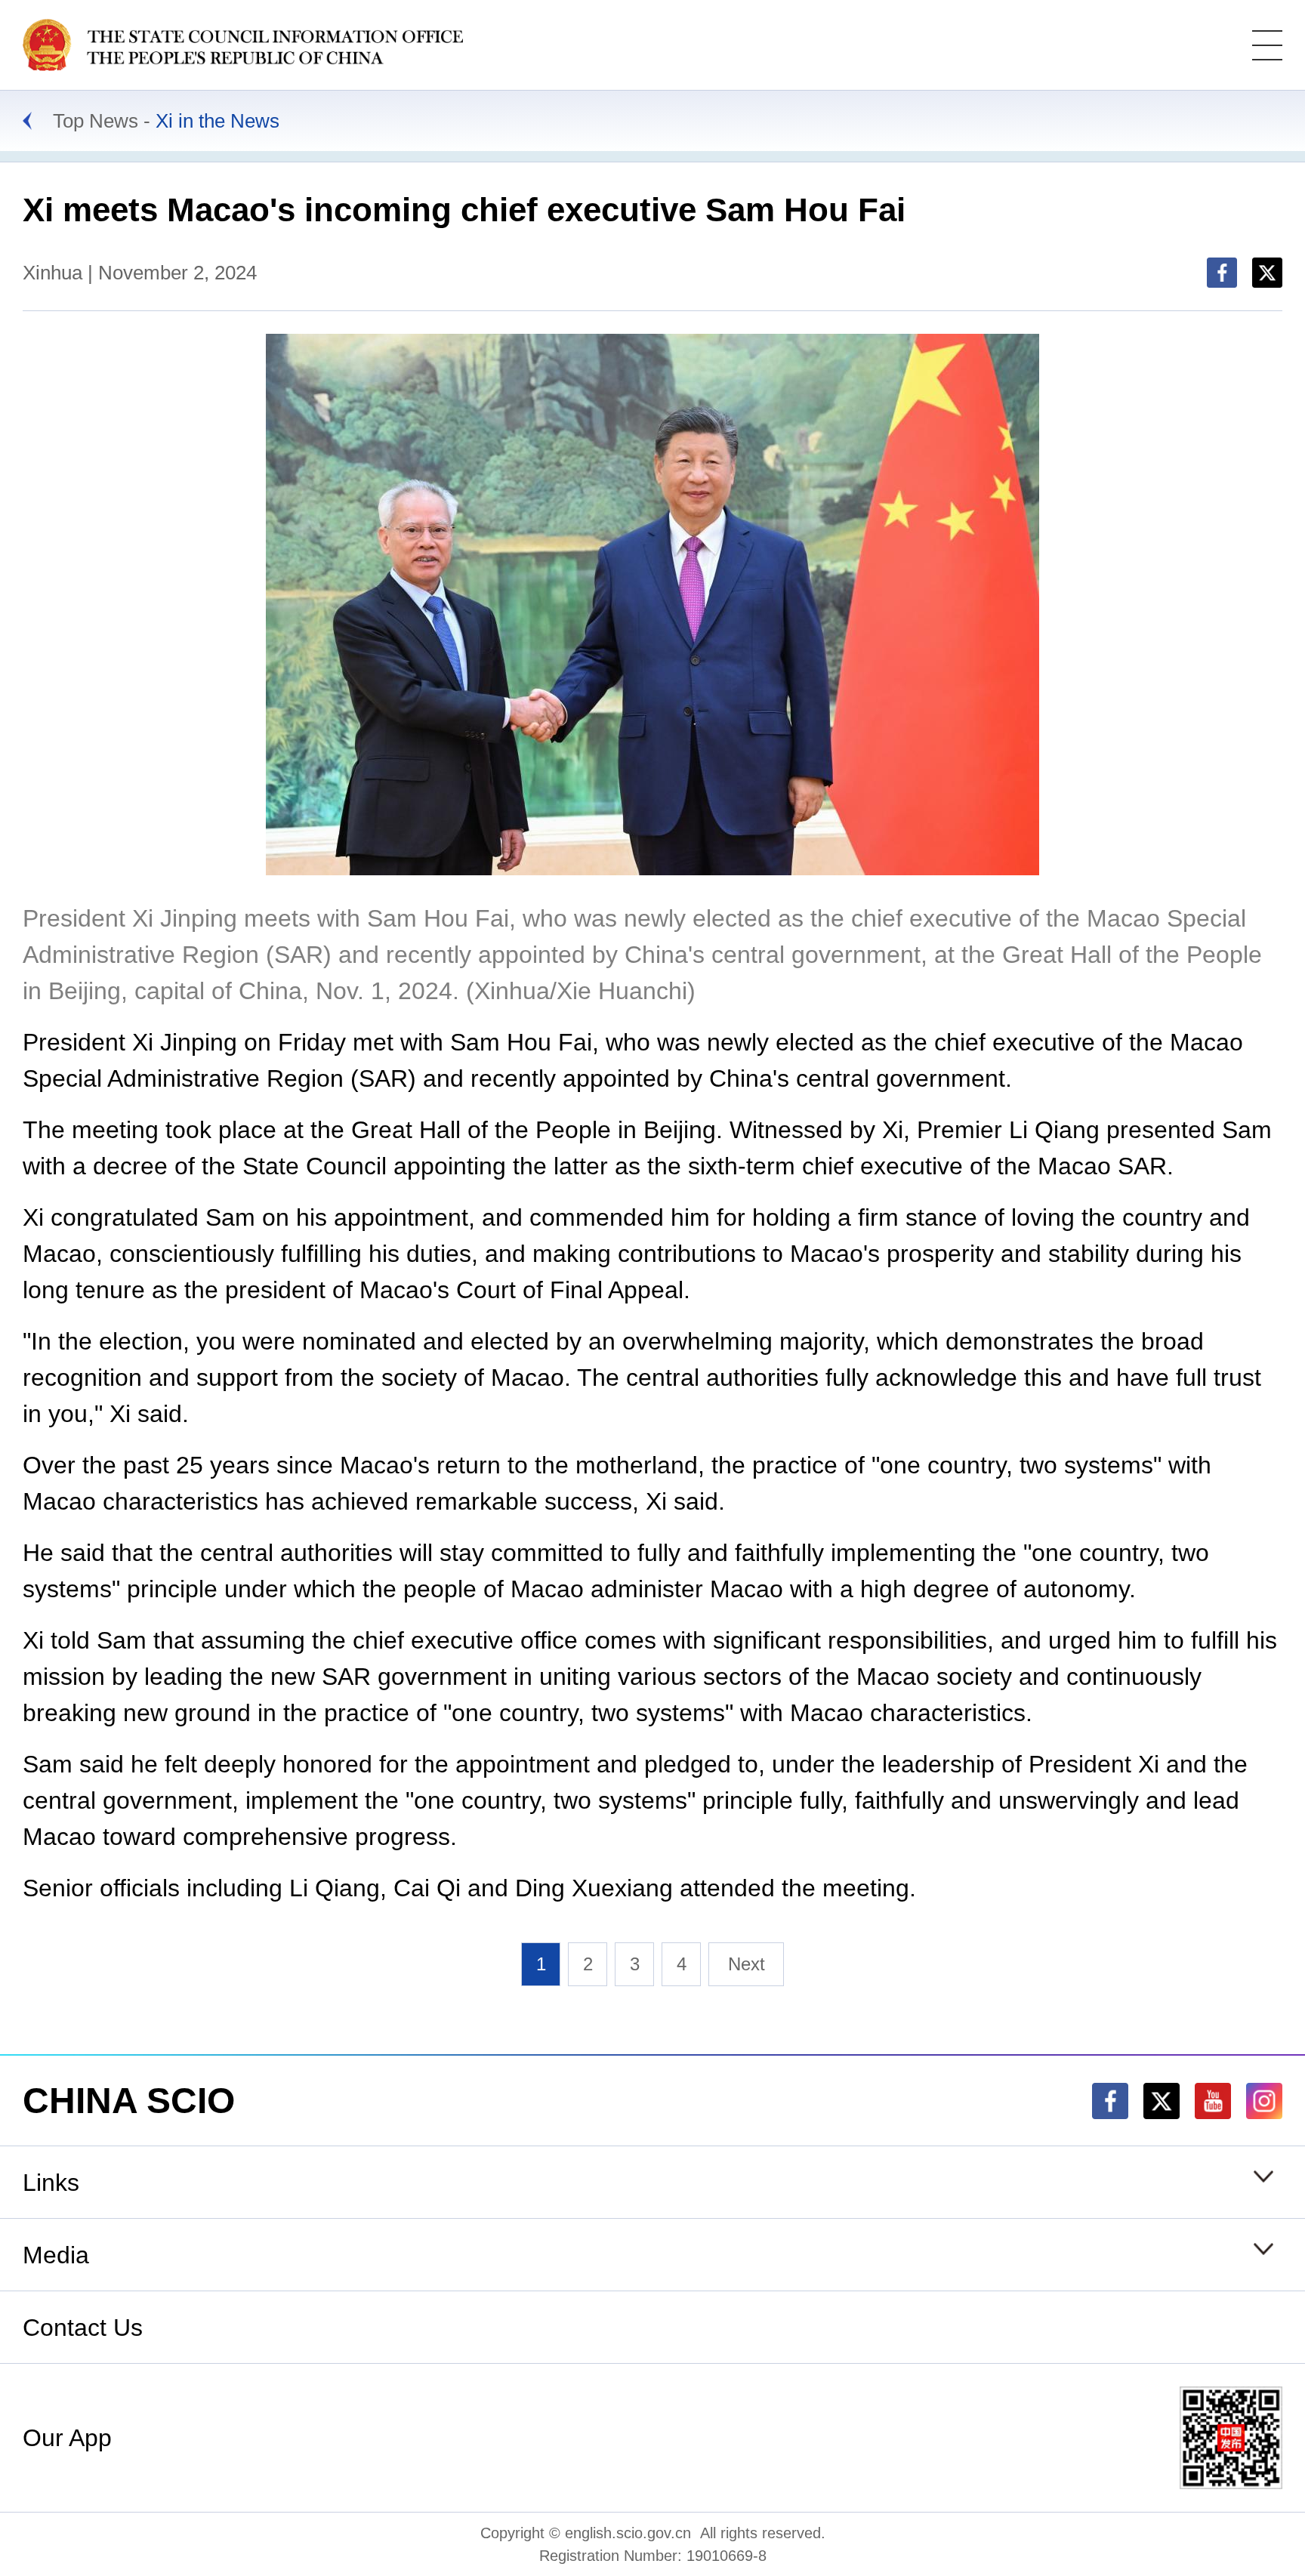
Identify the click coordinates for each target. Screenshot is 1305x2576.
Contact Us (83, 2328)
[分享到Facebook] (1222, 273)
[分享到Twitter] (1267, 273)
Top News (96, 121)
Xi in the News (217, 121)
